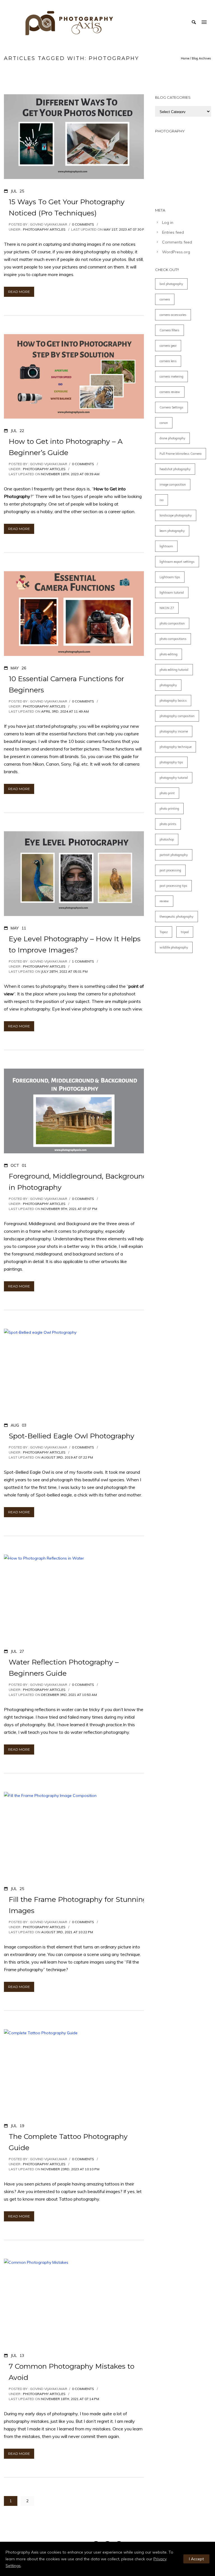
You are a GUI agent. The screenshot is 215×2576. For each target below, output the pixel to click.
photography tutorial (174, 778)
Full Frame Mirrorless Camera (181, 454)
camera (165, 299)
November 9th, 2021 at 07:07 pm (69, 1209)
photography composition (177, 716)
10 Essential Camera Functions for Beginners (66, 684)
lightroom (166, 546)
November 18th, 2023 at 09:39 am (70, 474)
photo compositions (173, 639)
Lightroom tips (170, 577)
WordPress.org (176, 252)
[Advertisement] (183, 168)
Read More (19, 292)
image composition (173, 485)
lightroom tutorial (172, 593)
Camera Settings (171, 407)
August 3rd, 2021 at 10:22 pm (67, 1932)
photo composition (172, 623)
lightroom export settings (177, 562)
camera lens (168, 361)
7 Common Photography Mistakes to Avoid (72, 2372)
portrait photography (174, 855)
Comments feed (177, 242)
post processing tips (173, 886)
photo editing (169, 654)
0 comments (83, 224)
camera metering (171, 376)
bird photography (171, 284)
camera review (170, 392)
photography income (174, 731)
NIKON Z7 (167, 608)
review (164, 901)
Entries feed (173, 232)
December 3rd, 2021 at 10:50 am (69, 1695)
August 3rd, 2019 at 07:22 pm (67, 1457)
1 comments (83, 961)
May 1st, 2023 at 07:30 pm (125, 229)
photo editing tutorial (174, 670)
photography (168, 685)
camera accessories (173, 315)
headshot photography (175, 469)
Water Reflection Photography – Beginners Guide (64, 1668)
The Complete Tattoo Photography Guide (68, 2142)
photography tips (171, 762)
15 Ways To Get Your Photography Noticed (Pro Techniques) (67, 207)
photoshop (167, 839)
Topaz (164, 932)
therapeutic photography (177, 917)
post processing (170, 870)
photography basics (173, 701)
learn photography (172, 531)
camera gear (168, 346)
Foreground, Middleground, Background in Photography (78, 1182)
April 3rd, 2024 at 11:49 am (65, 711)
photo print (167, 793)
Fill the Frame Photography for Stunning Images (78, 1905)
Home (185, 58)
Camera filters (170, 330)
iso (162, 500)
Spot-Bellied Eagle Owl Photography (72, 1436)
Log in (168, 222)
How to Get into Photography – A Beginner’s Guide (66, 447)
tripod (185, 932)
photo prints (168, 824)
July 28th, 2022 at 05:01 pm (64, 971)
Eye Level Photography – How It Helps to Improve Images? (75, 944)
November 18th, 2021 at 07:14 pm (70, 2399)
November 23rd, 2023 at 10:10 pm (70, 2169)
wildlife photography (174, 947)
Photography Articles (44, 229)
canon (164, 423)
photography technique (176, 747)
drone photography (172, 438)
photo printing (169, 809)
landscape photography (176, 515)
